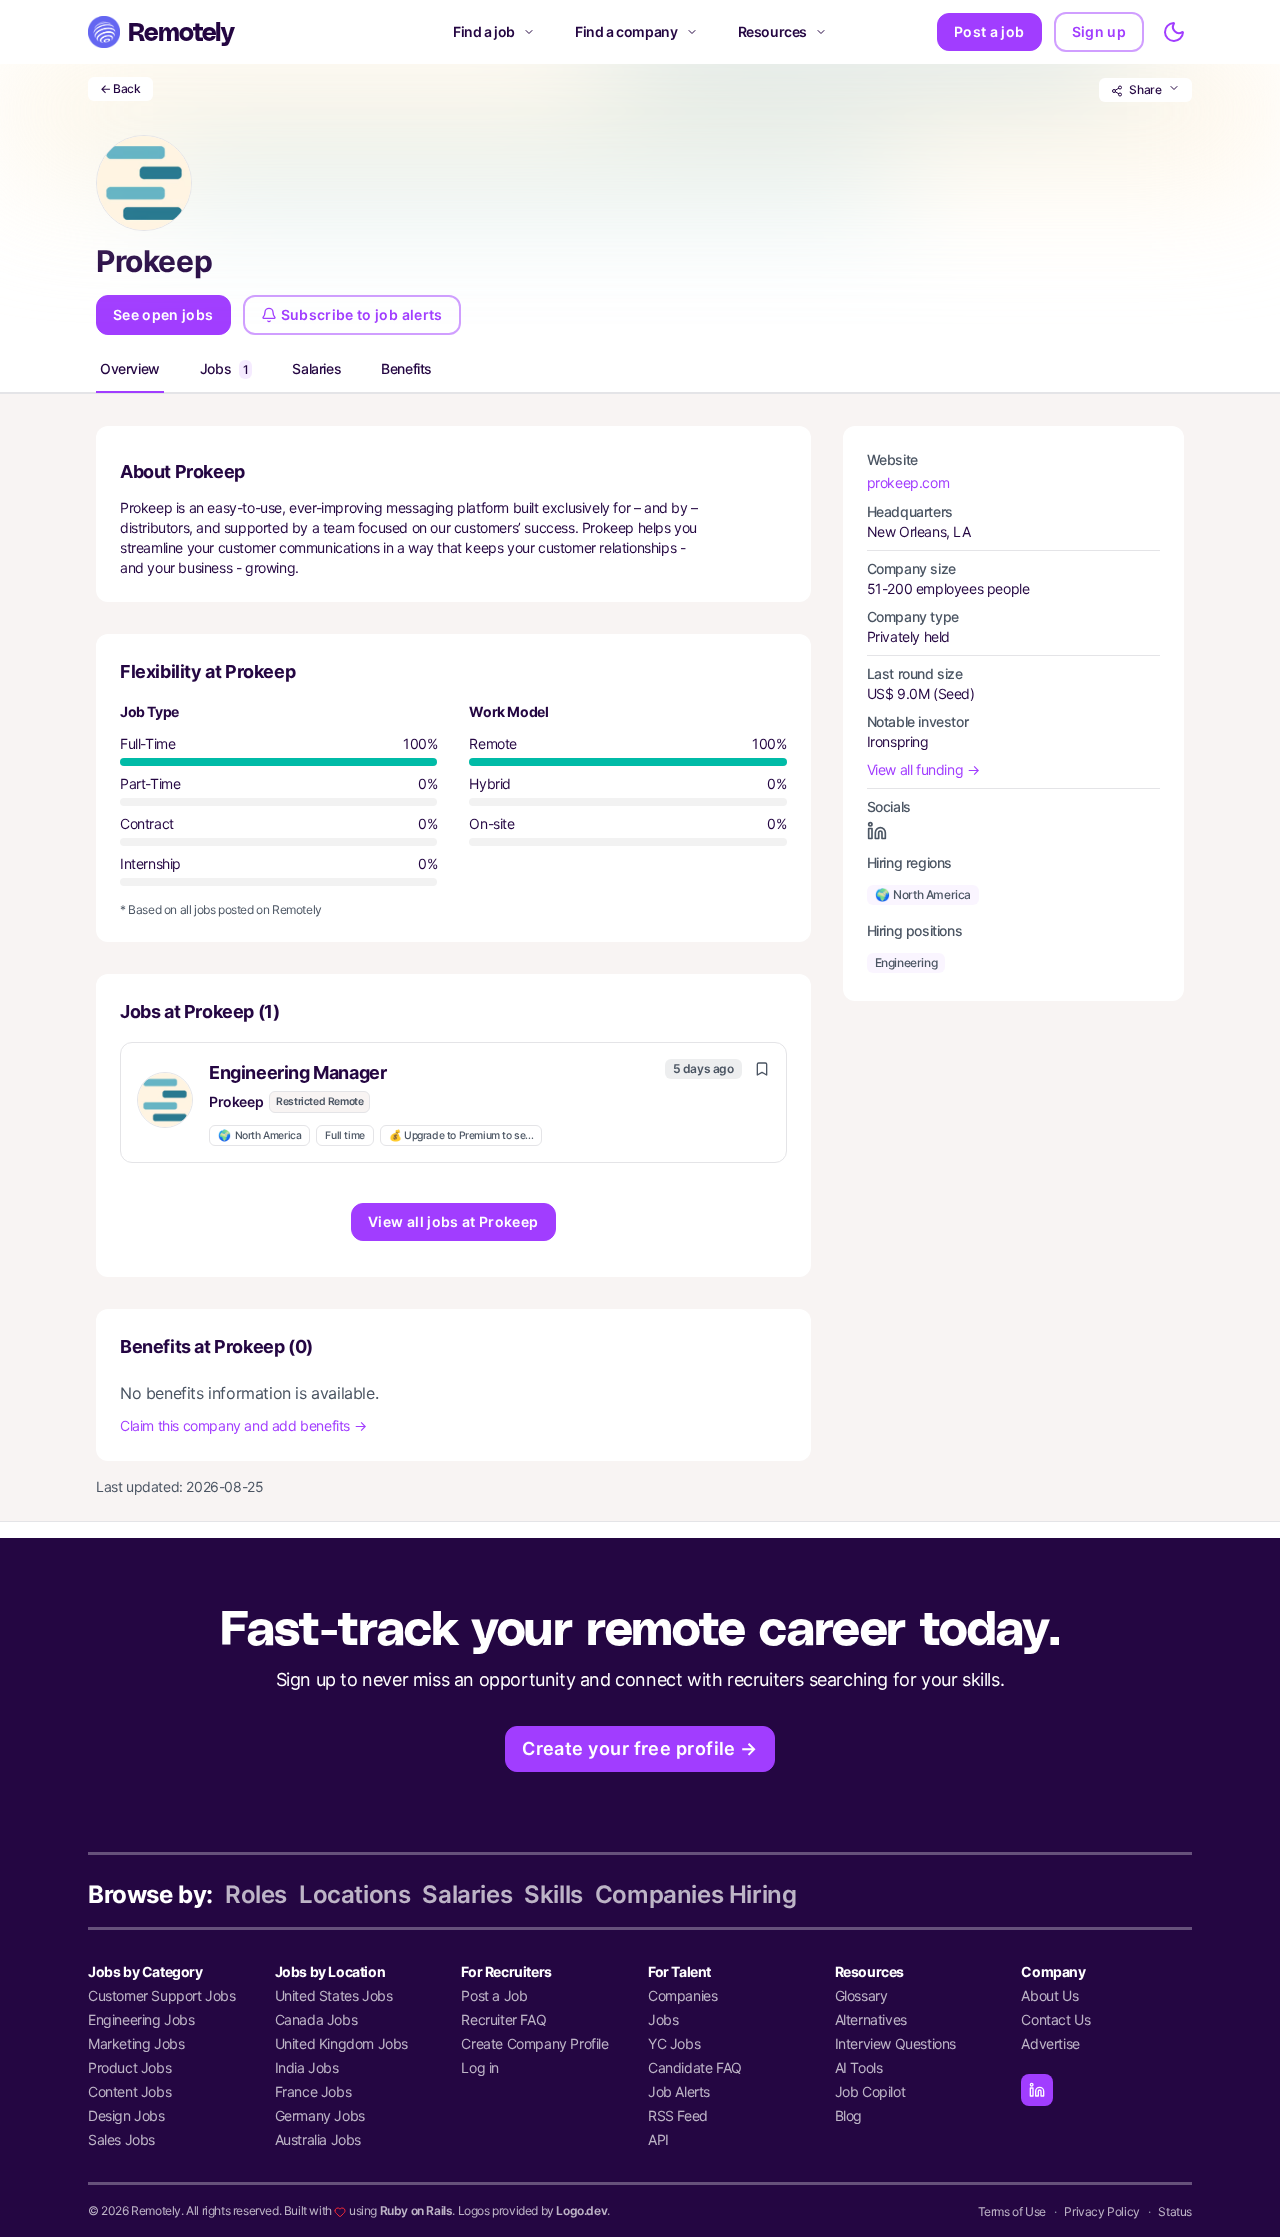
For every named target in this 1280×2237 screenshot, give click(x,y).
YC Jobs (674, 2043)
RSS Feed (678, 2115)
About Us (1049, 1995)
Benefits (406, 368)
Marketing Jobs (136, 2043)
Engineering (906, 962)
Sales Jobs (121, 2139)
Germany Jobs (320, 2115)
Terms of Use (1012, 2211)
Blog (848, 2115)
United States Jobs (334, 1995)
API (658, 2139)
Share (1145, 89)
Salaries (316, 368)
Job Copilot (870, 2091)
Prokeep (236, 1101)
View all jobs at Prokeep (453, 1221)
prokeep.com (908, 482)
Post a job (989, 31)
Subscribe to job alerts (362, 314)
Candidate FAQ (695, 2067)
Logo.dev (581, 2210)
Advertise (1050, 2043)
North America (259, 1135)
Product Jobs (129, 2067)
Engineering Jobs (141, 2019)
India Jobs (307, 2067)
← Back (120, 88)
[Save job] (762, 1069)
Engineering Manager (297, 1072)
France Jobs (313, 2091)
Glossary (861, 1995)
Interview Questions (895, 2043)
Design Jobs (126, 2115)
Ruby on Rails (416, 2210)
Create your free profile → (640, 1748)
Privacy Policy (1101, 2211)
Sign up (1099, 31)
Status (1175, 2211)
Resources (772, 31)
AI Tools (859, 2067)
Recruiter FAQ (503, 2019)
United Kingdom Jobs (341, 2043)
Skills (553, 1894)
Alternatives (871, 2019)
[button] (453, 1102)
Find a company (626, 31)
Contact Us (1055, 2019)
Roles (256, 1894)
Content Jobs (129, 2091)
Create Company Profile (534, 2043)
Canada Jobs (316, 2019)
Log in (480, 2067)
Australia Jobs (318, 2139)
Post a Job (494, 1995)
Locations (354, 1894)
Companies (682, 1995)
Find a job (484, 31)
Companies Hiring (696, 1894)
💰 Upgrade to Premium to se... (461, 1135)
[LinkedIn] (1037, 2090)
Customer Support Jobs (162, 1995)
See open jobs (163, 314)
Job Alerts (679, 2091)
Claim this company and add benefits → (243, 1425)
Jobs (224, 368)
